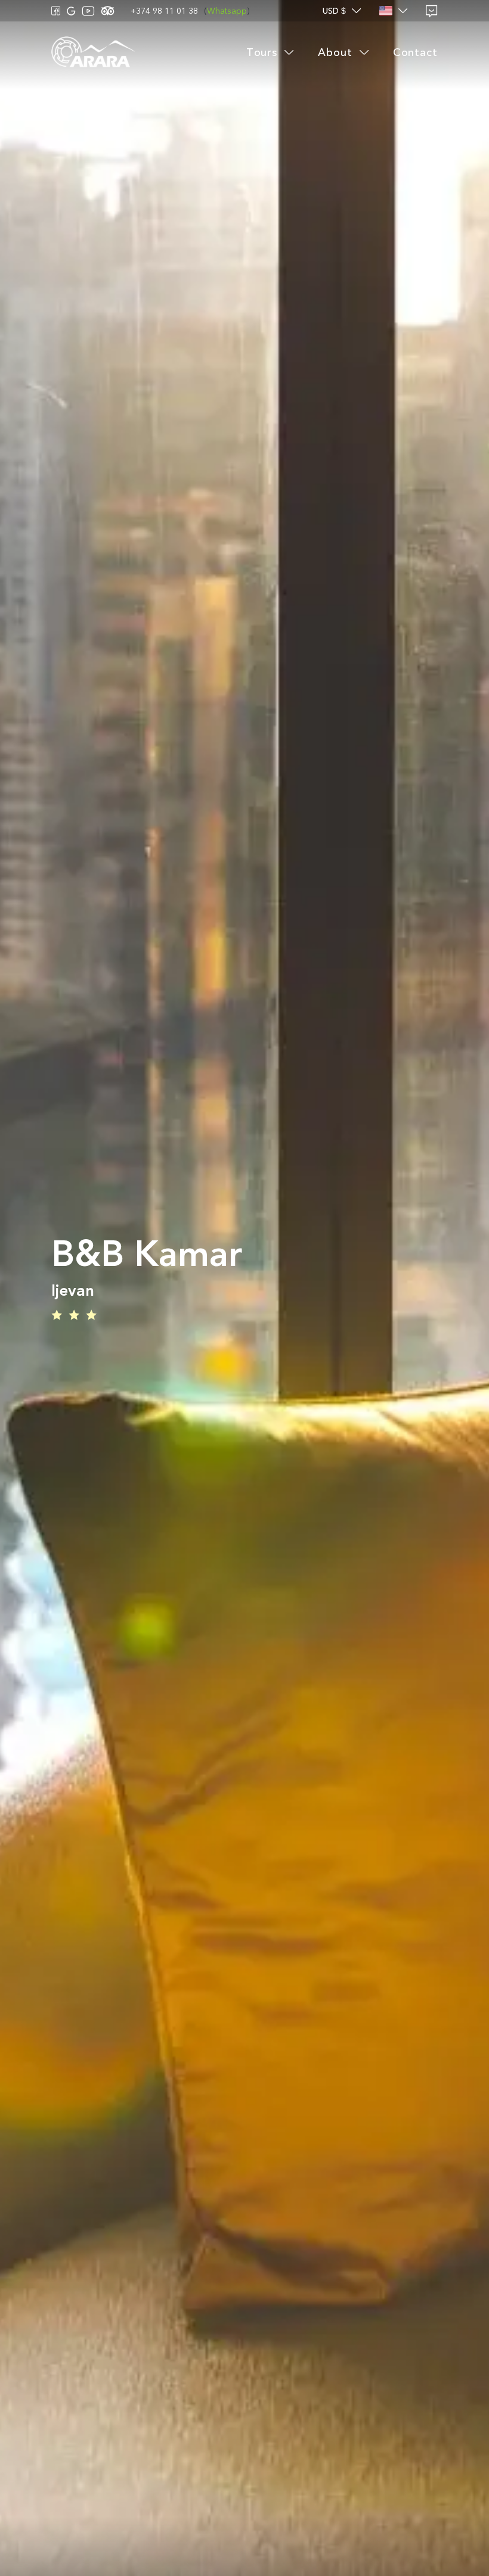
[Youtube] (88, 11)
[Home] (93, 53)
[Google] (71, 11)
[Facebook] (56, 11)
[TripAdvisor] (108, 11)
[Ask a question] (432, 11)
